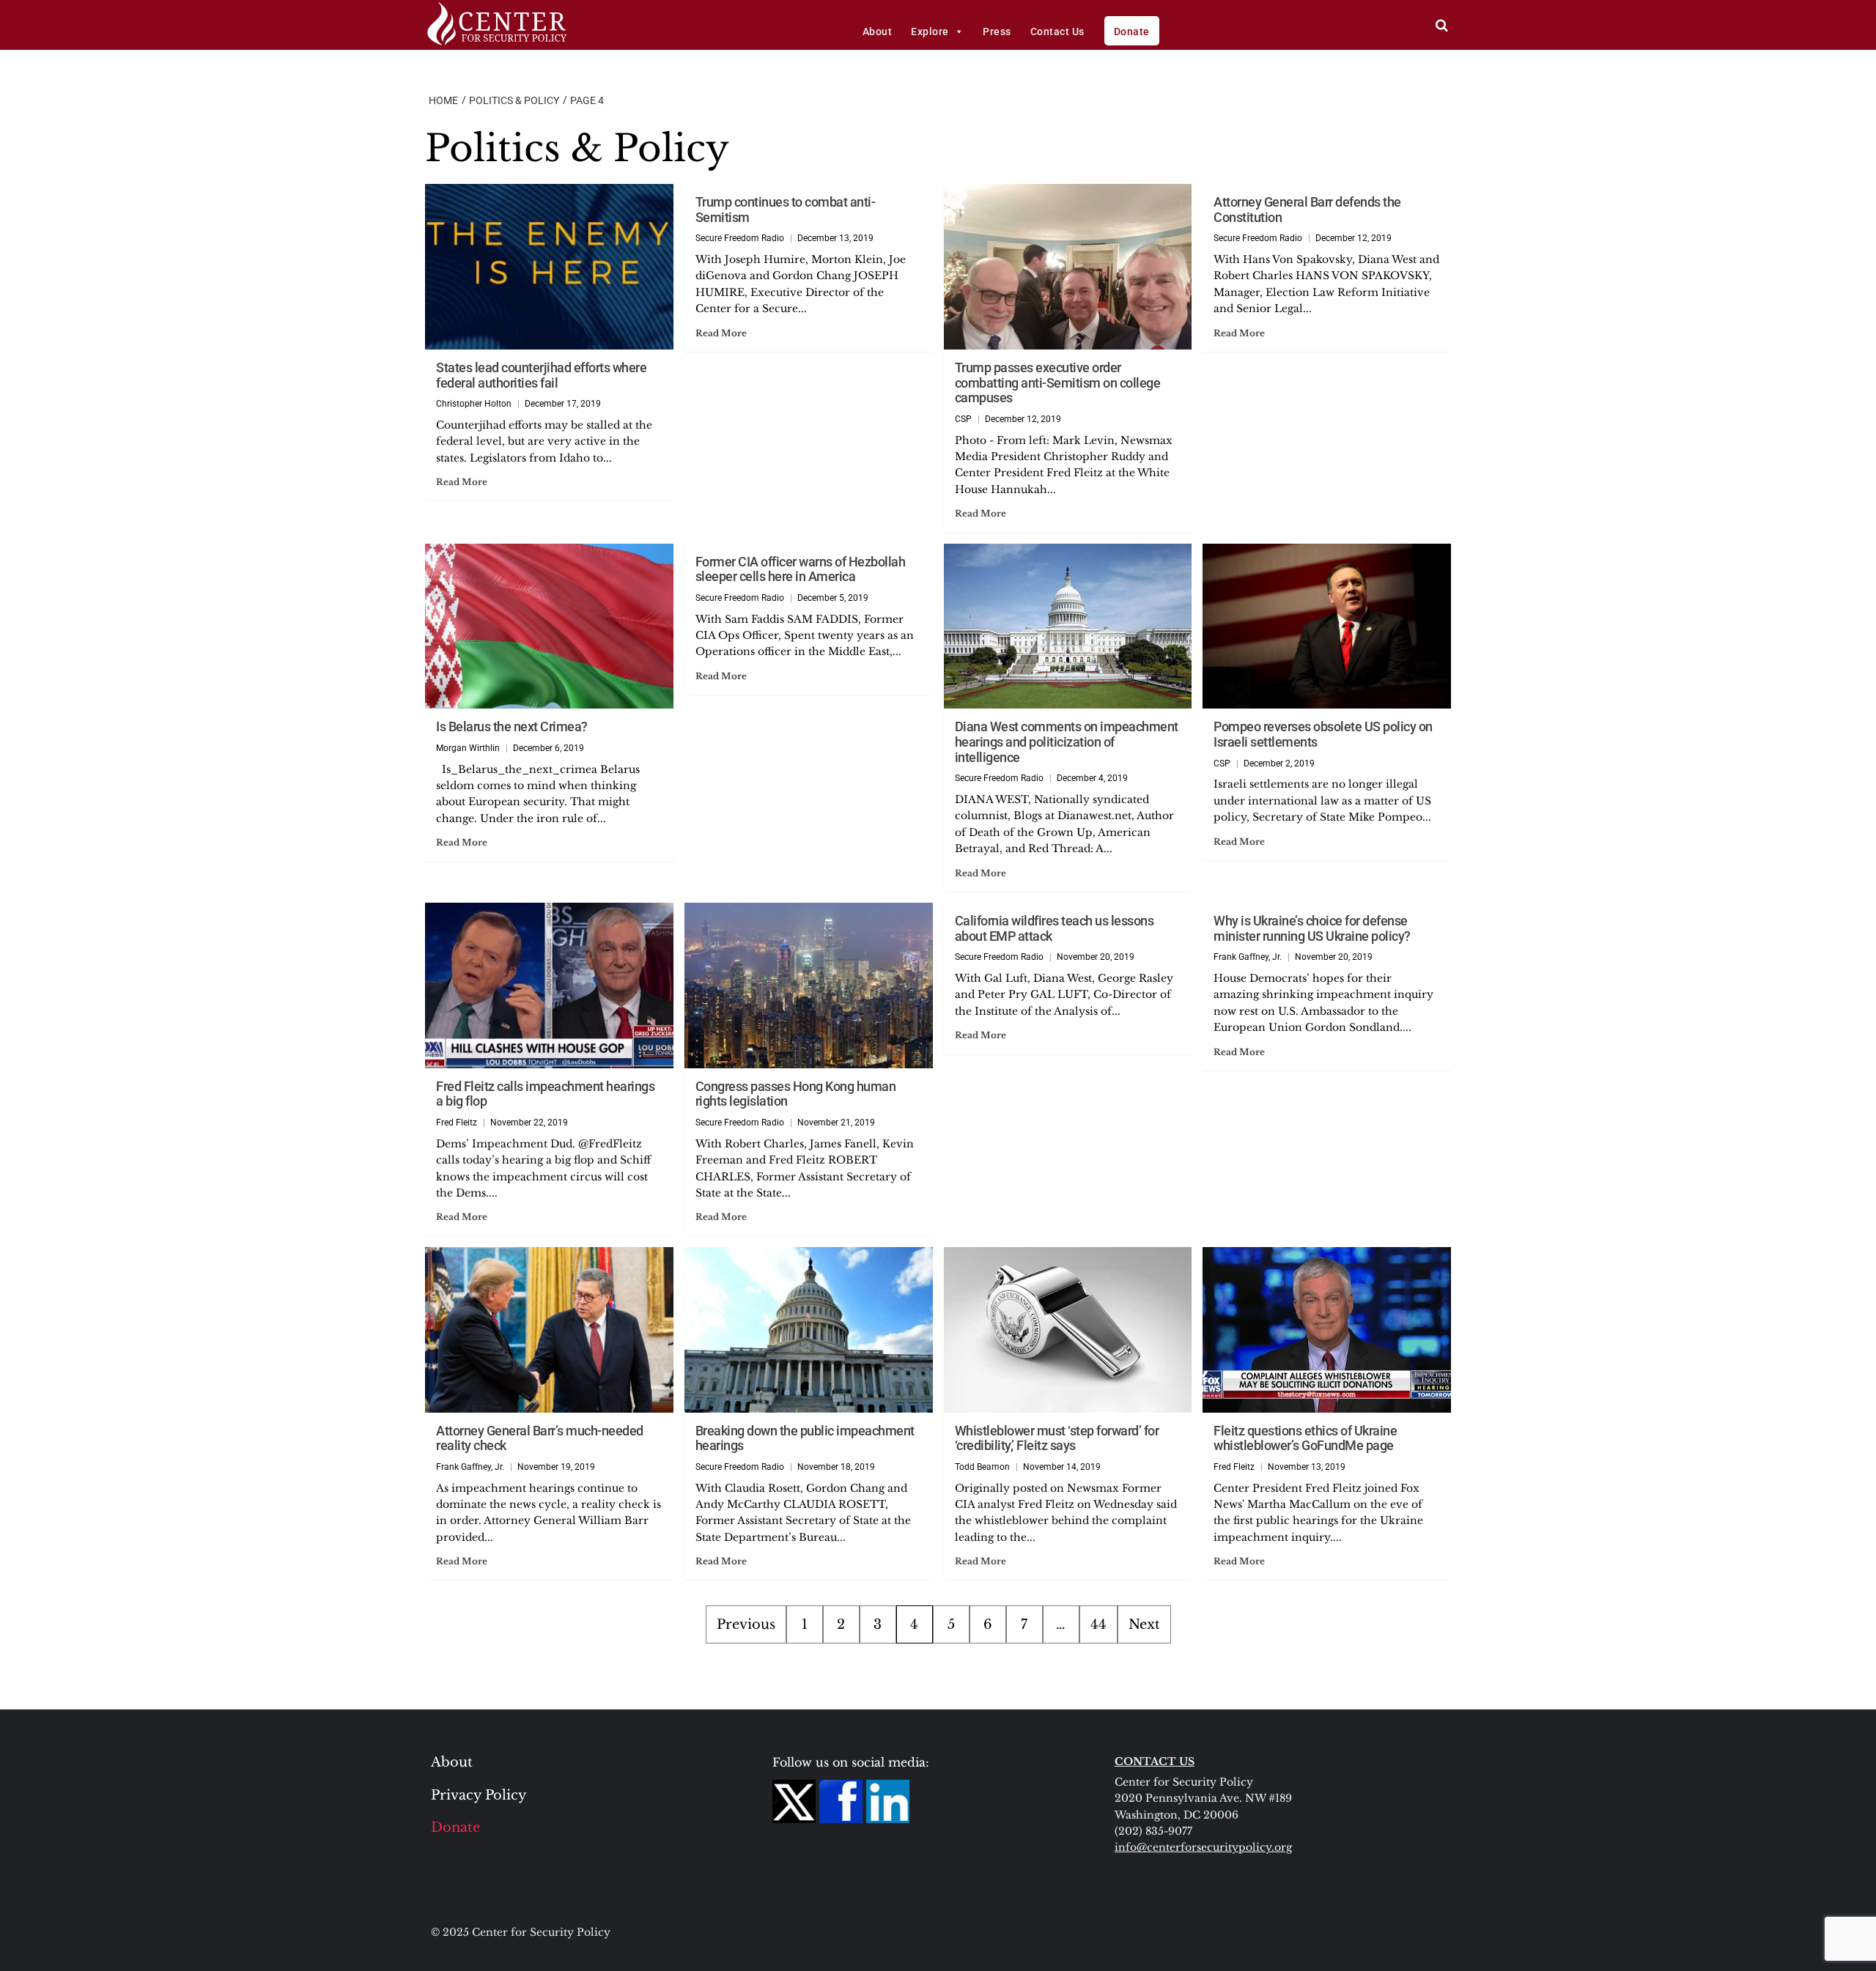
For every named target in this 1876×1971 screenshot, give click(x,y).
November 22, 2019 (529, 1123)
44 (1098, 1624)
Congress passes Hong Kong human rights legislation (796, 1094)
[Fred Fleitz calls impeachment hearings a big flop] (549, 985)
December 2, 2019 (1279, 763)
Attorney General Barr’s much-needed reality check (540, 1438)
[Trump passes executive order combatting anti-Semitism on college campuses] (1068, 267)
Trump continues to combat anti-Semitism (786, 210)
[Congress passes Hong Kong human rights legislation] (809, 985)
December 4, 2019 (1092, 778)
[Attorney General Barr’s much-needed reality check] (549, 1330)
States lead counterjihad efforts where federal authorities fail (541, 375)
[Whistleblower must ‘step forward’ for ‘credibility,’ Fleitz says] (1068, 1330)
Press (997, 32)
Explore (930, 32)
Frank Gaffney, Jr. (1248, 957)
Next (1144, 1624)
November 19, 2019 (556, 1467)
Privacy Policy (479, 1795)
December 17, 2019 (563, 404)
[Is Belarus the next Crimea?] (549, 626)
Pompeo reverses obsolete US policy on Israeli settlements (1323, 734)
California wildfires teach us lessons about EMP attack (1055, 928)
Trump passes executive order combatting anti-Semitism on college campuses (1058, 382)
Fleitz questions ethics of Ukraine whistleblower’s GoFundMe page (1305, 1438)
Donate (1132, 32)
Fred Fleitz (457, 1123)
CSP (963, 419)
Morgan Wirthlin (468, 748)
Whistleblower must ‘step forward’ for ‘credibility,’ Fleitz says (1057, 1438)
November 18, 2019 (836, 1467)
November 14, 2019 (1062, 1467)
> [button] (1442, 25)
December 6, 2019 (549, 748)
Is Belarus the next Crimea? (512, 726)
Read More (462, 482)
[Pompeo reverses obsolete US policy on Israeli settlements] (1327, 626)
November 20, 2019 (1096, 957)
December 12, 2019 (1023, 419)
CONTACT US (1155, 1761)
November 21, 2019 (836, 1123)
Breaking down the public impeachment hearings (805, 1438)
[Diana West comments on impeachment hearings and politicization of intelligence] (1068, 626)
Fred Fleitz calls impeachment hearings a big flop (545, 1094)
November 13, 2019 (1307, 1467)
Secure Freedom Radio (740, 238)
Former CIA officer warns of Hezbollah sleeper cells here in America (801, 569)
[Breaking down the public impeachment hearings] (809, 1330)
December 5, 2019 (833, 598)
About (878, 32)
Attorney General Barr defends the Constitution (1307, 210)
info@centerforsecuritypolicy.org (1203, 1847)
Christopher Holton (474, 404)
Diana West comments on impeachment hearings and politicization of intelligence (1067, 742)
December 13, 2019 (835, 238)
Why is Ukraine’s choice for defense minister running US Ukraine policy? (1312, 928)
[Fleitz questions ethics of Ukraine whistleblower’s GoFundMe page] (1327, 1330)
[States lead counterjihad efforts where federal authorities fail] (549, 267)
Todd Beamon (982, 1467)
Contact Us (1057, 32)
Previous (746, 1624)
